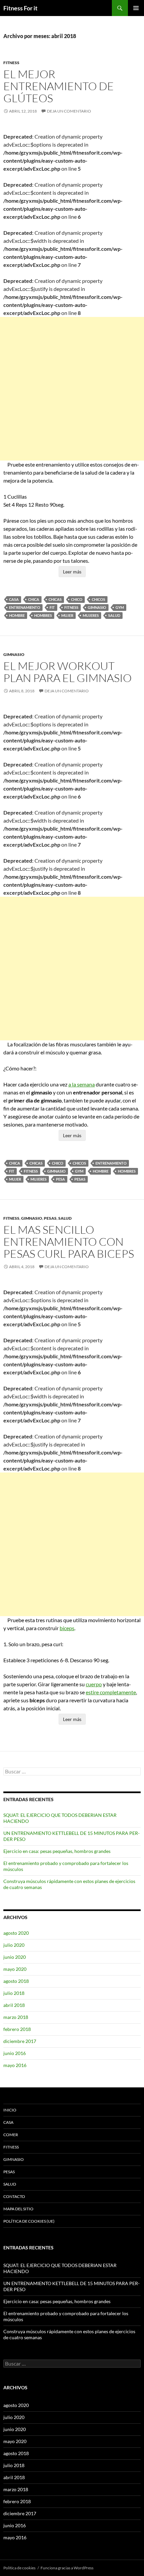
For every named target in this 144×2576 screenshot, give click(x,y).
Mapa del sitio (18, 2209)
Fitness (11, 63)
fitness (71, 607)
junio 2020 (15, 1957)
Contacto (14, 2196)
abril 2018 (14, 2005)
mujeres (91, 615)
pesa (60, 1179)
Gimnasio (14, 654)
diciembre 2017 (20, 2041)
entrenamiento (25, 607)
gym (120, 607)
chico (77, 599)
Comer (11, 2135)
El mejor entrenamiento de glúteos (59, 86)
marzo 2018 (16, 2017)
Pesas (50, 1218)
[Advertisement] (72, 389)
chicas (55, 599)
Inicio (10, 2110)
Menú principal (136, 8)
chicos (98, 599)
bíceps (67, 1628)
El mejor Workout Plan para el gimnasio (67, 672)
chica (34, 599)
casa (14, 599)
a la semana (82, 1084)
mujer (67, 615)
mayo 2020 (15, 1969)
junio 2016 (15, 2053)
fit (52, 607)
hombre (17, 615)
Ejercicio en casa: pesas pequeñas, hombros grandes (57, 1851)
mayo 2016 (15, 2065)
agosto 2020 (16, 1933)
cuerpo (94, 1684)
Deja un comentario (69, 111)
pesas (80, 1179)
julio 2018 (14, 1993)
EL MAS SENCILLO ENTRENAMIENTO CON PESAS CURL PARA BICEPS (69, 1242)
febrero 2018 (17, 2029)
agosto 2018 (16, 1981)
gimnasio (97, 607)
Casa (8, 2122)
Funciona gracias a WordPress (67, 2568)
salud (114, 615)
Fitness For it (20, 8)
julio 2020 (14, 1945)
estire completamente (111, 1692)
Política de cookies (19, 2568)
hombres (43, 615)
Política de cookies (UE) (29, 2221)
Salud (65, 1218)
